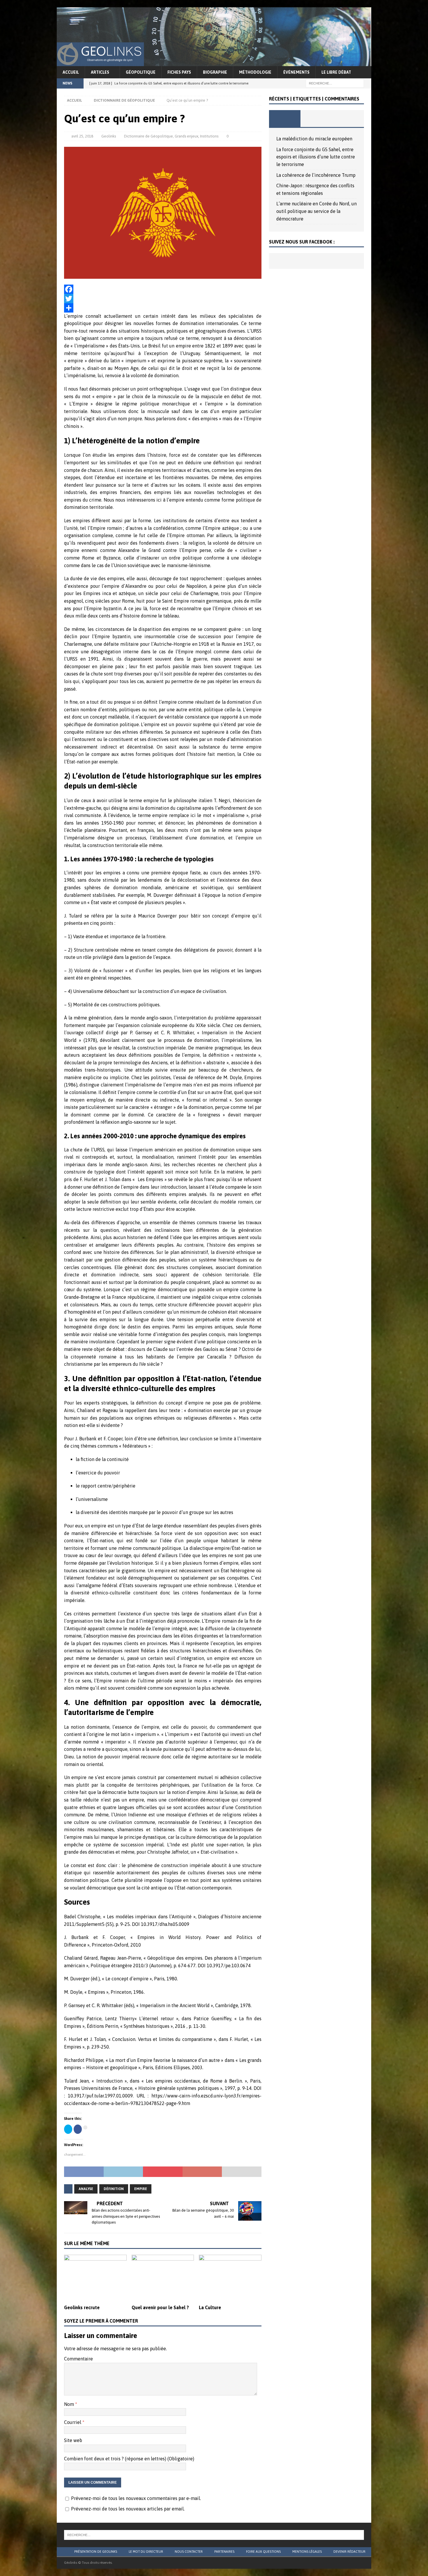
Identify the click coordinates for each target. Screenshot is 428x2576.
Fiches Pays (179, 72)
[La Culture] (230, 2278)
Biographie (215, 72)
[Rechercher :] (335, 83)
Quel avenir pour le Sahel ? (160, 2307)
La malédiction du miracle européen (314, 139)
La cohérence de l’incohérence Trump (316, 175)
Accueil (71, 72)
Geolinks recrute (82, 2307)
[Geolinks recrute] (95, 2278)
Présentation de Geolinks (96, 2552)
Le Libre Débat (336, 72)
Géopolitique (141, 72)
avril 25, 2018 (82, 136)
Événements (296, 72)
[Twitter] (163, 299)
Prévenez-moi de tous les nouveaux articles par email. (128, 2509)
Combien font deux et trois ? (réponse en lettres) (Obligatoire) (129, 2459)
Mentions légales (307, 2552)
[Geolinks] (214, 62)
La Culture (210, 2307)
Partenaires (224, 2552)
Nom (70, 2404)
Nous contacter (189, 2552)
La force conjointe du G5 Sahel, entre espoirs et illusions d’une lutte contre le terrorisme (316, 157)
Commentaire (78, 2359)
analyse (86, 2189)
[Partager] (163, 308)
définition (114, 2189)
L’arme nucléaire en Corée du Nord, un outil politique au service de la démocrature (316, 211)
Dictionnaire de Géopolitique (148, 136)
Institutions (209, 136)
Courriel (73, 2422)
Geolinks (109, 136)
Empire (141, 2189)
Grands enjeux (186, 136)
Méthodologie (255, 72)
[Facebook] (163, 289)
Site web (73, 2440)
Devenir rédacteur (349, 2552)
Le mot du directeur (146, 2552)
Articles (100, 72)
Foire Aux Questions (263, 2552)
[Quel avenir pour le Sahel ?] (163, 2278)
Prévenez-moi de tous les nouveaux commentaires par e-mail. (136, 2498)
